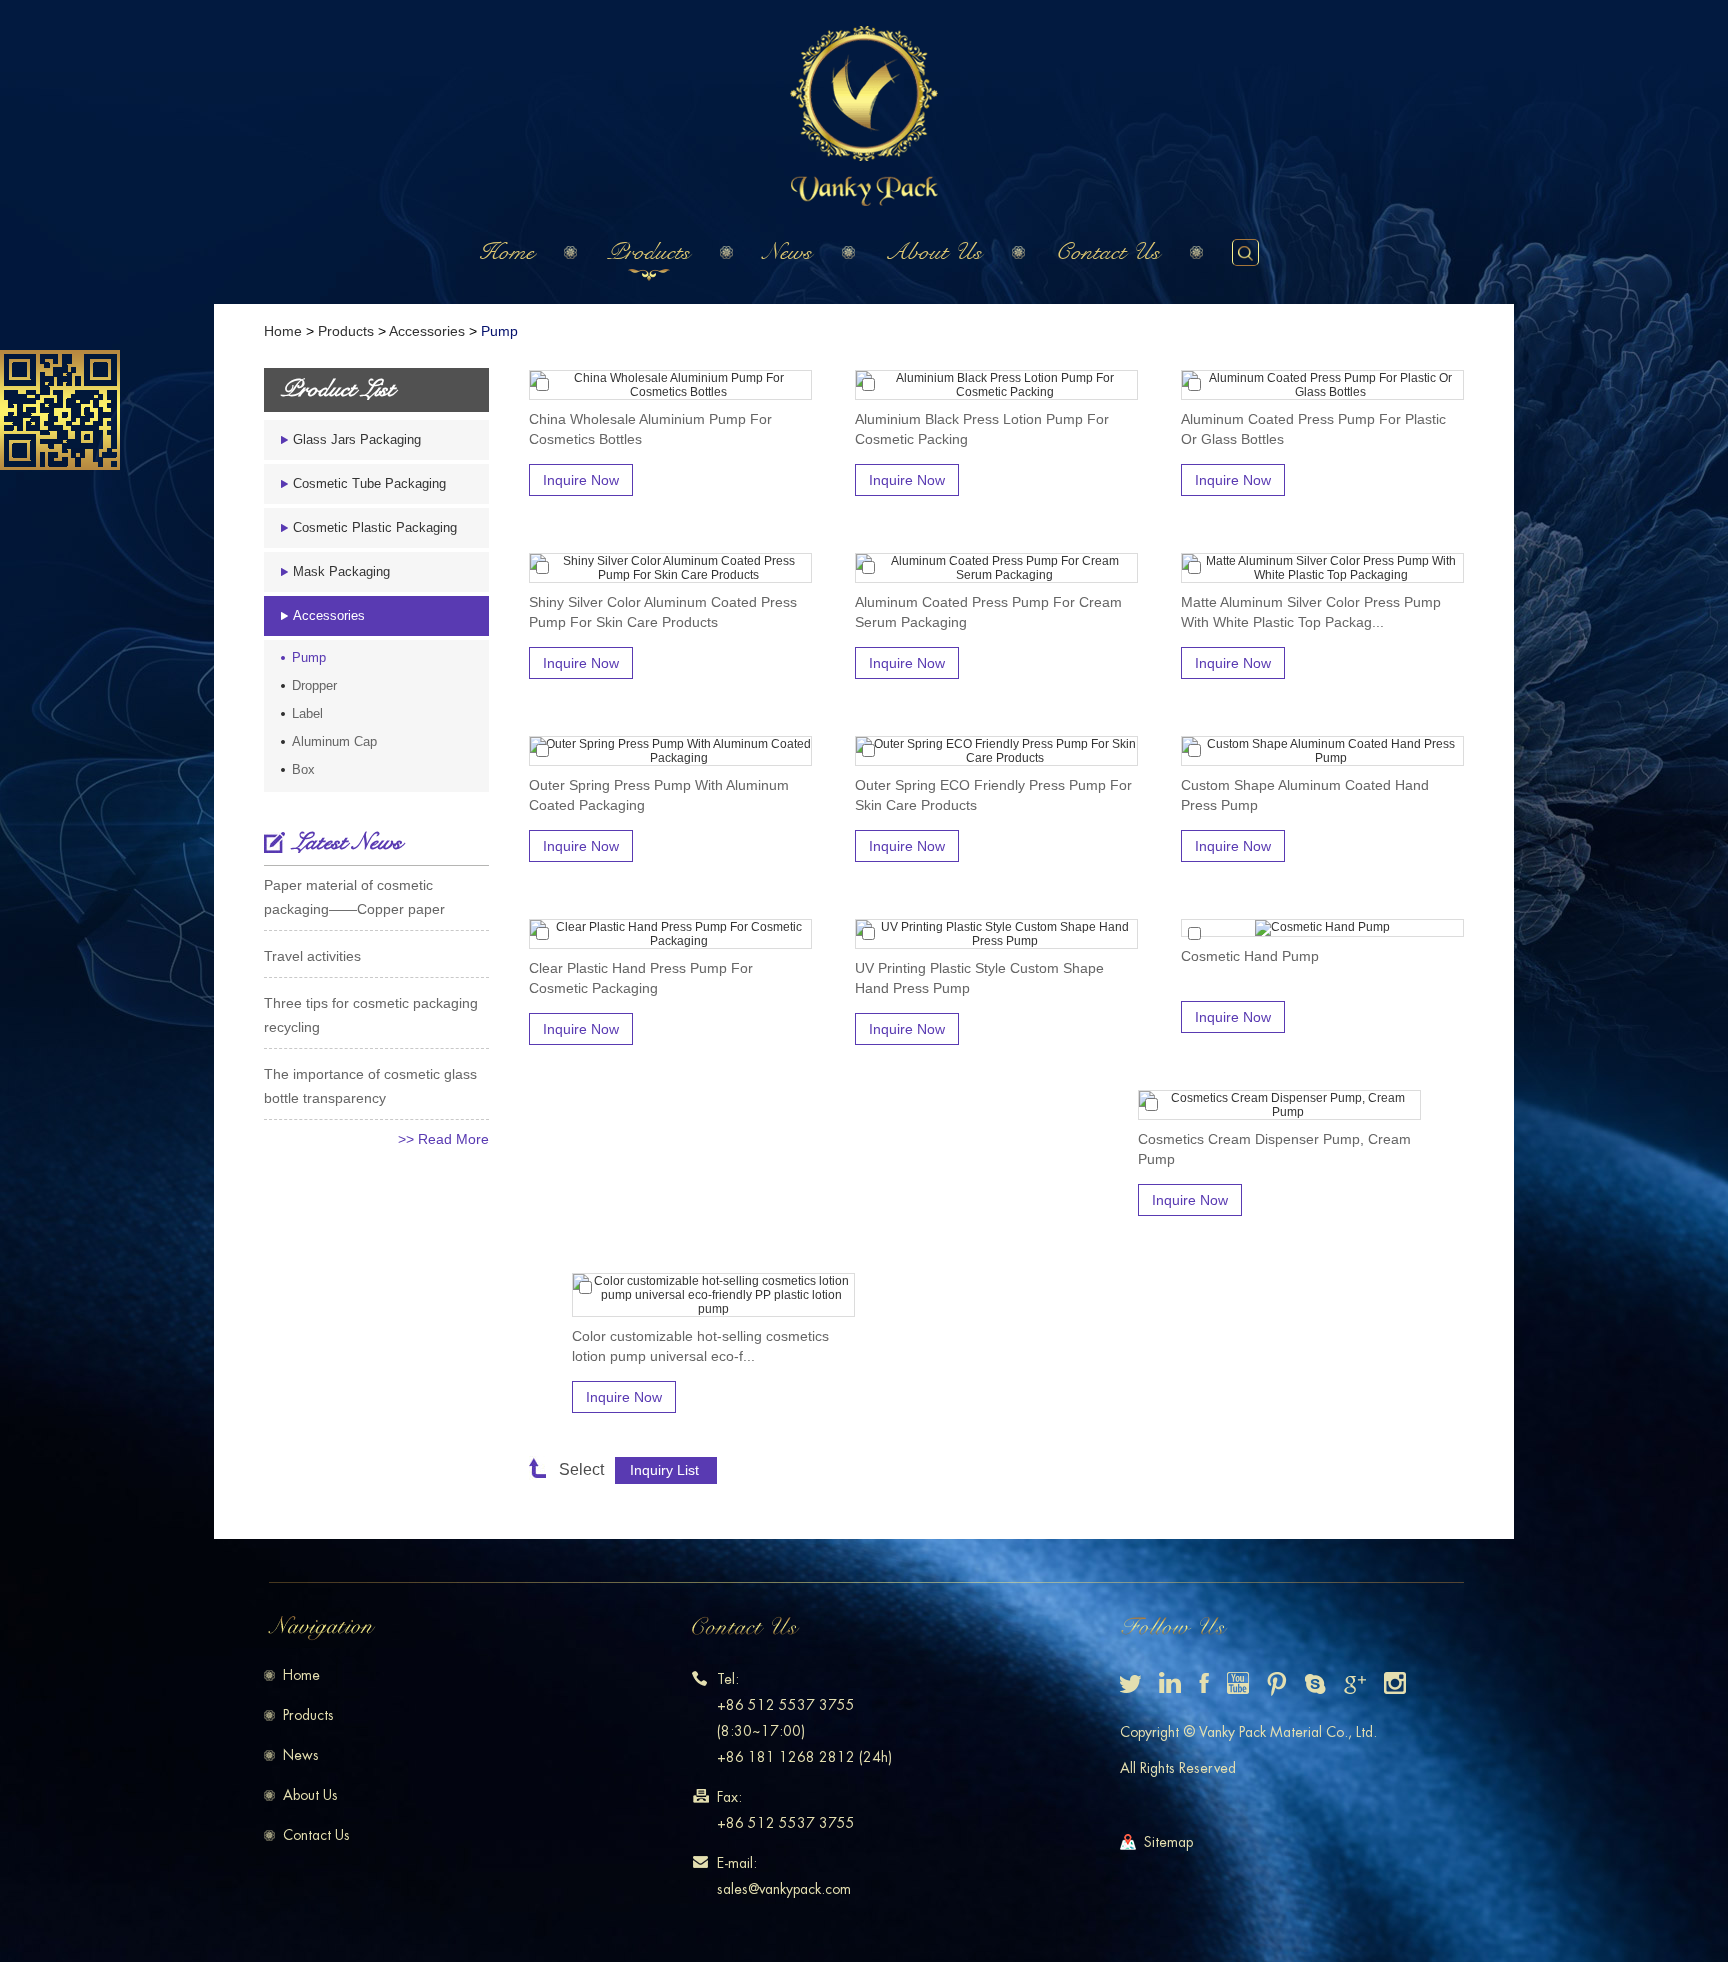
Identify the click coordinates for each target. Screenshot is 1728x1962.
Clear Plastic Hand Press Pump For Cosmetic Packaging (641, 978)
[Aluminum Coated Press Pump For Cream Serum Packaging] (996, 568)
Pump (499, 331)
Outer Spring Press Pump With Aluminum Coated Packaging (659, 795)
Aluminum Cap (334, 741)
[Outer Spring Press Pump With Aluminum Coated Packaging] (670, 751)
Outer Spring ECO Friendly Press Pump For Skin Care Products (993, 795)
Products (648, 252)
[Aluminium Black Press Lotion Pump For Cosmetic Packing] (996, 385)
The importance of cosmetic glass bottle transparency (370, 1086)
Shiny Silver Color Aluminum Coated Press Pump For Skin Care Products (663, 612)
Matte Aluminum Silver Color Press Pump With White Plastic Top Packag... (1311, 612)
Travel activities (312, 956)
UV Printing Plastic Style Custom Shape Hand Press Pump (979, 978)
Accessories (427, 331)
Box (303, 769)
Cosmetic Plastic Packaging (375, 527)
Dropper (314, 685)
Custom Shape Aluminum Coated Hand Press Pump (1305, 795)
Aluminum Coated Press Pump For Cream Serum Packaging (988, 612)
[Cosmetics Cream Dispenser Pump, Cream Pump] (1279, 1105)
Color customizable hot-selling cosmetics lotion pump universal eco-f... (700, 1346)
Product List (338, 389)
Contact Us (1107, 252)
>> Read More (443, 1139)
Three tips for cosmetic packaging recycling (371, 1015)
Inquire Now (581, 480)
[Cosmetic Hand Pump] (1322, 928)
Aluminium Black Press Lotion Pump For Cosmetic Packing (982, 429)
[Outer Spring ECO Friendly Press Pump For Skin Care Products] (996, 751)
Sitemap (1168, 1842)
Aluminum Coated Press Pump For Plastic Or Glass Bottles (1313, 429)
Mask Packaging (341, 571)
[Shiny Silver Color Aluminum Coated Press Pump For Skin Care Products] (670, 568)
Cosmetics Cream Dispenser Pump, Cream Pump (1274, 1149)
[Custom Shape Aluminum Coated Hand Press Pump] (1322, 751)
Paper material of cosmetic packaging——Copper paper (354, 897)
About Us (933, 252)
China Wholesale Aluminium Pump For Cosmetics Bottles (650, 429)
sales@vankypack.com (784, 1889)
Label (307, 713)
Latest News (347, 842)
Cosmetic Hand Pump (1250, 956)
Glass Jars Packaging (357, 439)
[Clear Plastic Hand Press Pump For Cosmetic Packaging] (670, 934)
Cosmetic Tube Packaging (369, 483)
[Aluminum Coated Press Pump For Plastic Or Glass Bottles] (1322, 385)
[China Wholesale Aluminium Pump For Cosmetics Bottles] (670, 385)
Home (506, 252)
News (787, 252)
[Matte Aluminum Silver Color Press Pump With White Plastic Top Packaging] (1322, 568)
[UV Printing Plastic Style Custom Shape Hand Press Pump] (996, 934)
